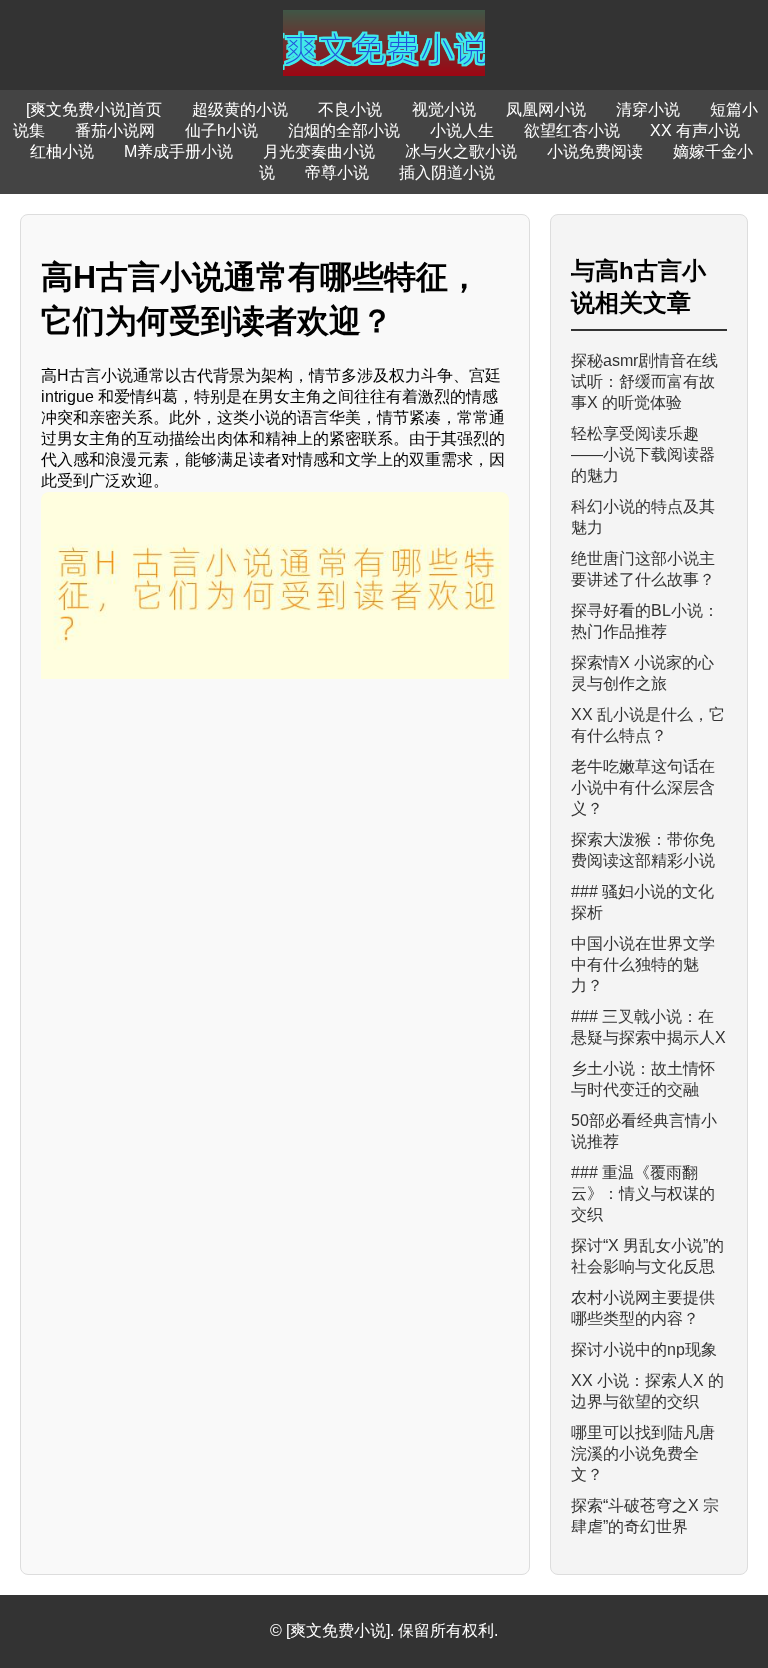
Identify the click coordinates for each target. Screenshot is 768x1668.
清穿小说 (648, 109)
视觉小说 (444, 109)
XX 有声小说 (695, 130)
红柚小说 (62, 151)
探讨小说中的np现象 (644, 1349)
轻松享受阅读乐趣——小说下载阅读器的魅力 (643, 454)
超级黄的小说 (240, 109)
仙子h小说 (221, 130)
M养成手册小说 (178, 151)
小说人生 (462, 130)
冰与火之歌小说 (461, 151)
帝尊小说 (337, 172)
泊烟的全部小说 (344, 130)
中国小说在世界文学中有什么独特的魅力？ (643, 964)
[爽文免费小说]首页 (94, 109)
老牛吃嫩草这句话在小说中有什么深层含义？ (643, 787)
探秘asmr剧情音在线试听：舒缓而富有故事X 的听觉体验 (644, 381)
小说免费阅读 (595, 151)
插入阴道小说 (447, 172)
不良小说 (350, 109)
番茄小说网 (115, 130)
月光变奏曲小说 (319, 151)
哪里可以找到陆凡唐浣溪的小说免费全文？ (643, 1453)
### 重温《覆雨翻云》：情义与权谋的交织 (643, 1193)
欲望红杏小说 (572, 130)
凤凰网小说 (546, 109)
